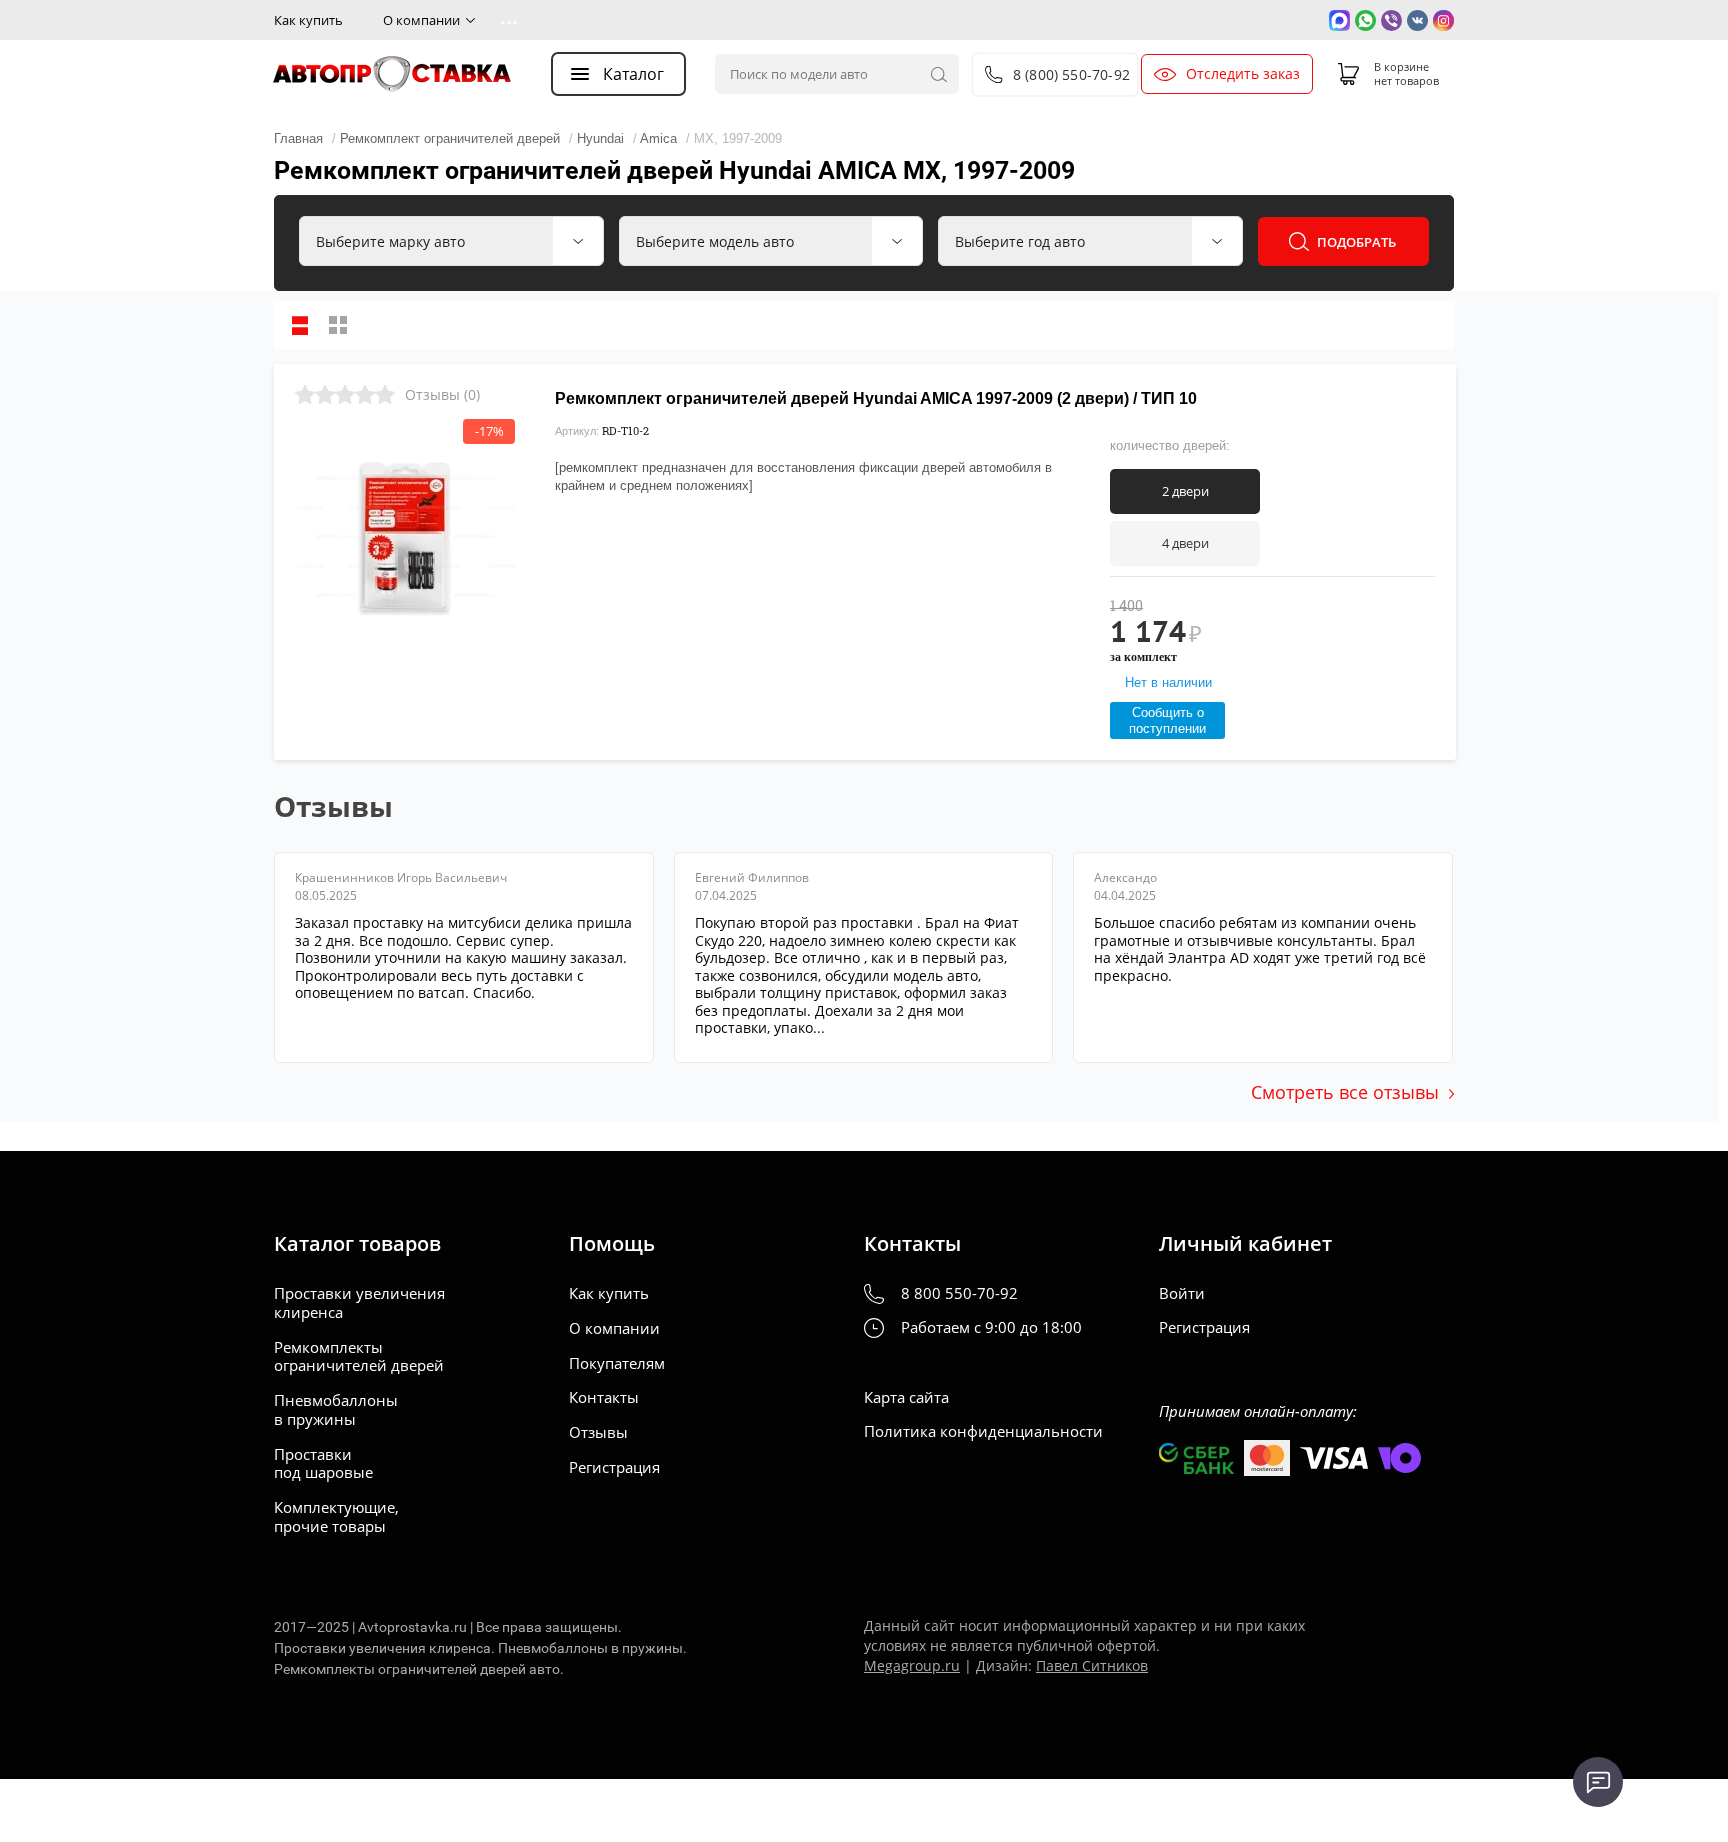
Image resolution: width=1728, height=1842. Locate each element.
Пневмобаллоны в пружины (336, 1410)
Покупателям (617, 1363)
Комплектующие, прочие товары (336, 1517)
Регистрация (614, 1467)
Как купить (308, 20)
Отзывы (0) (442, 394)
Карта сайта (906, 1397)
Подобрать (1356, 242)
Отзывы (598, 1432)
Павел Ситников (1092, 1665)
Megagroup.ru (912, 1665)
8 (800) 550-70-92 (1071, 74)
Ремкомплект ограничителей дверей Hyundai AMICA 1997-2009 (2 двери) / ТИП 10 (876, 398)
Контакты (604, 1397)
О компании (421, 20)
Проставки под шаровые (323, 1464)
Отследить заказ (1243, 74)
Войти (1182, 1293)
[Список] (300, 325)
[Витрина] (338, 325)
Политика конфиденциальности (983, 1431)
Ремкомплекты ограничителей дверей (359, 1357)
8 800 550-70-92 (959, 1293)
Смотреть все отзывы (1345, 1092)
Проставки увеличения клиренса (359, 1303)
